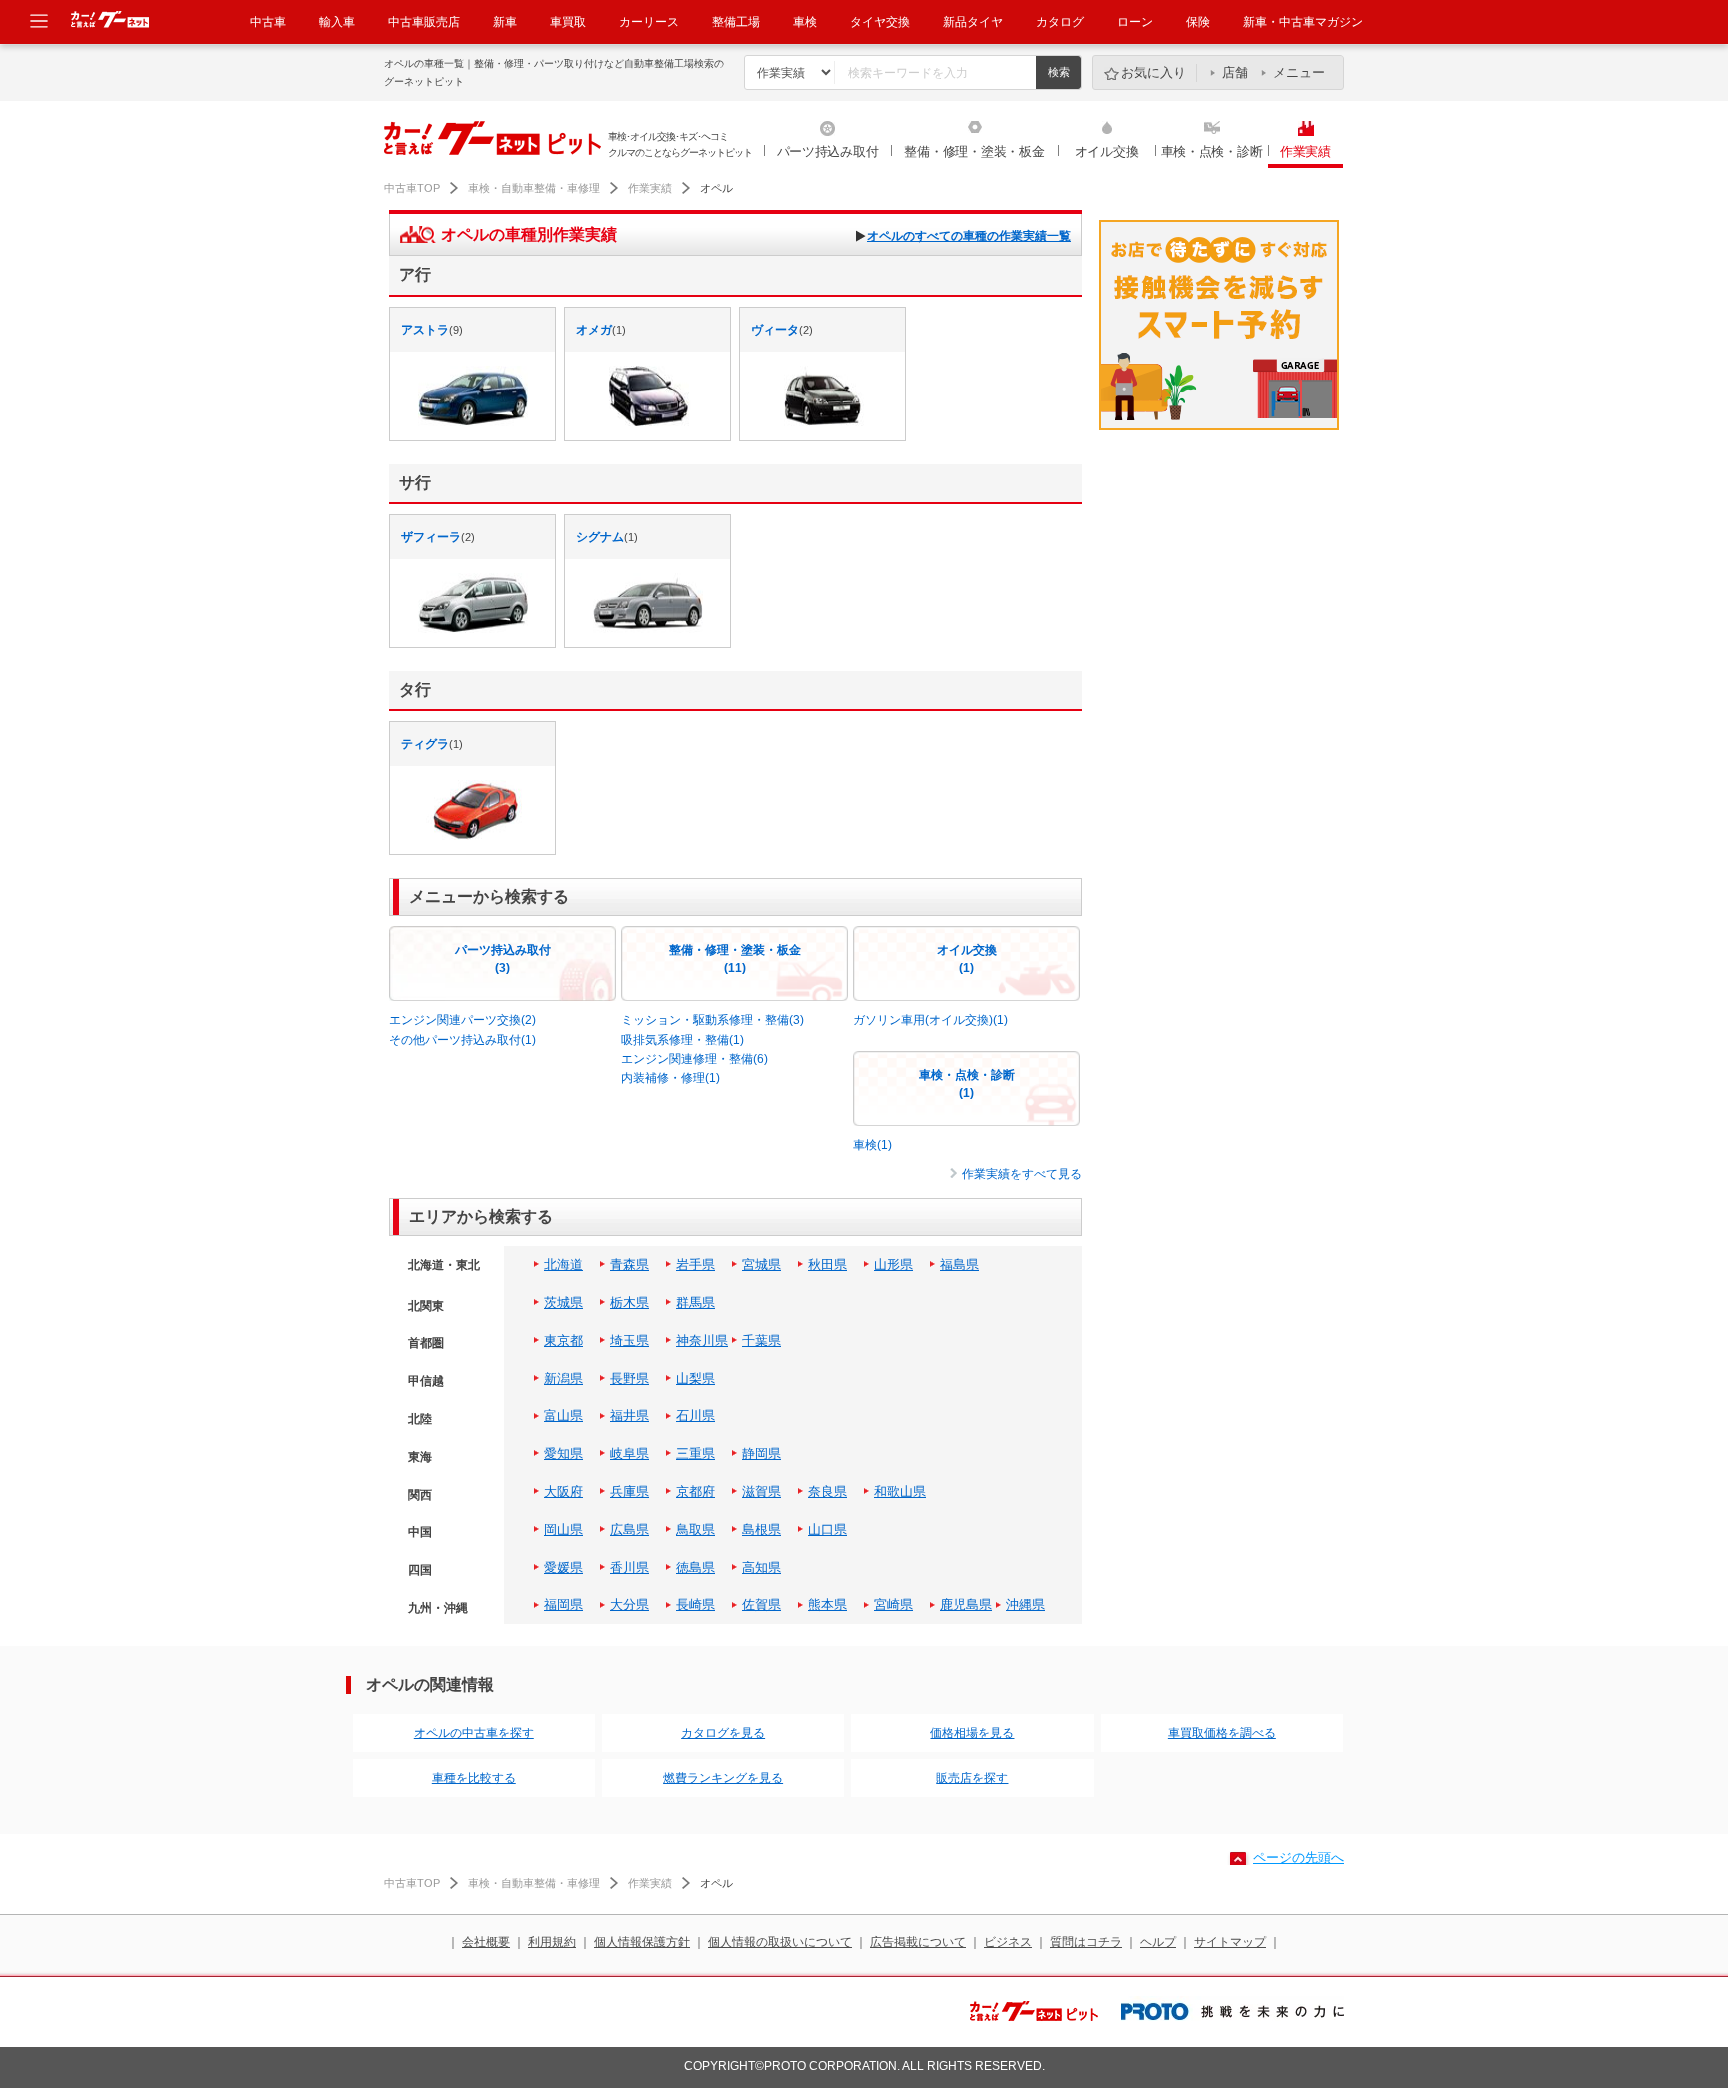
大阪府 (563, 1491)
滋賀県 (761, 1491)
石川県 (695, 1415)
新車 (505, 22)
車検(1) (872, 1145)
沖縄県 (1025, 1604)
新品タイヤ (973, 22)
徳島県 (695, 1567)
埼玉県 (629, 1340)
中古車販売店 (424, 22)
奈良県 (827, 1491)
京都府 (695, 1491)
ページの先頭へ (1298, 1857)
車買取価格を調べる (1222, 1733)
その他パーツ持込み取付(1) (462, 1040)
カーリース (649, 22)
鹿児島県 (966, 1604)
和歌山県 (900, 1491)
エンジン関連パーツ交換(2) (462, 1020)
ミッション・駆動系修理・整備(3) (712, 1020)
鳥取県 (695, 1529)
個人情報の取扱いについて (780, 1942)
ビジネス (1008, 1942)
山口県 (827, 1529)
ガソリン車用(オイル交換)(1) (930, 1020)
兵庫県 (629, 1491)
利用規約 (552, 1942)
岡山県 (563, 1529)
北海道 (563, 1264)
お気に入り (1153, 72)
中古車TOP (412, 188)
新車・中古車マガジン (1303, 22)
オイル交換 (1107, 151)
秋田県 (827, 1264)
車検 (805, 22)
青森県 (629, 1264)
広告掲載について (918, 1942)
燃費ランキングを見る (723, 1778)
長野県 (629, 1378)
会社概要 (486, 1942)
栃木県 (629, 1302)
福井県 (629, 1415)
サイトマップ (1230, 1942)
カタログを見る (723, 1733)
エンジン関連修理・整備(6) (694, 1059)
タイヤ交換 (880, 22)
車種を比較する (474, 1778)
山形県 (893, 1264)
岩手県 (695, 1264)
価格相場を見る (972, 1733)
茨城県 (563, 1302)
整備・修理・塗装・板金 (974, 151)
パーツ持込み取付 (828, 151)
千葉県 (761, 1340)
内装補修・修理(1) (670, 1078)
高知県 (761, 1567)
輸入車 (337, 22)
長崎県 (695, 1604)
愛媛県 (563, 1567)
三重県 (695, 1453)
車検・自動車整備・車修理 (534, 188)
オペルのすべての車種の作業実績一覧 (969, 236)
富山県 (563, 1415)
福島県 (959, 1264)
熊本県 (827, 1604)
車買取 (568, 22)
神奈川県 (702, 1340)
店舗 (1235, 72)
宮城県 (761, 1264)
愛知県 (563, 1453)
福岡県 (563, 1604)
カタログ (1060, 22)
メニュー (1299, 72)
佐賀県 (761, 1604)
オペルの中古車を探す (474, 1733)
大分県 (629, 1604)
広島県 (629, 1529)
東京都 (563, 1340)
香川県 (629, 1567)
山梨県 (695, 1378)
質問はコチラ (1086, 1942)
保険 (1198, 22)
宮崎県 (893, 1604)
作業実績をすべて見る (1022, 1174)
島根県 (761, 1529)
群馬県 (695, 1302)
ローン (1135, 22)
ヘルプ (1158, 1942)
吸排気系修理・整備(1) (682, 1040)
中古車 (268, 22)
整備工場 (736, 22)
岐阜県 (629, 1453)
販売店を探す (972, 1778)
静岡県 (761, 1453)
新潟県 (563, 1378)
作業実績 (1305, 151)
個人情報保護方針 (642, 1942)
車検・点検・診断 (1212, 151)
